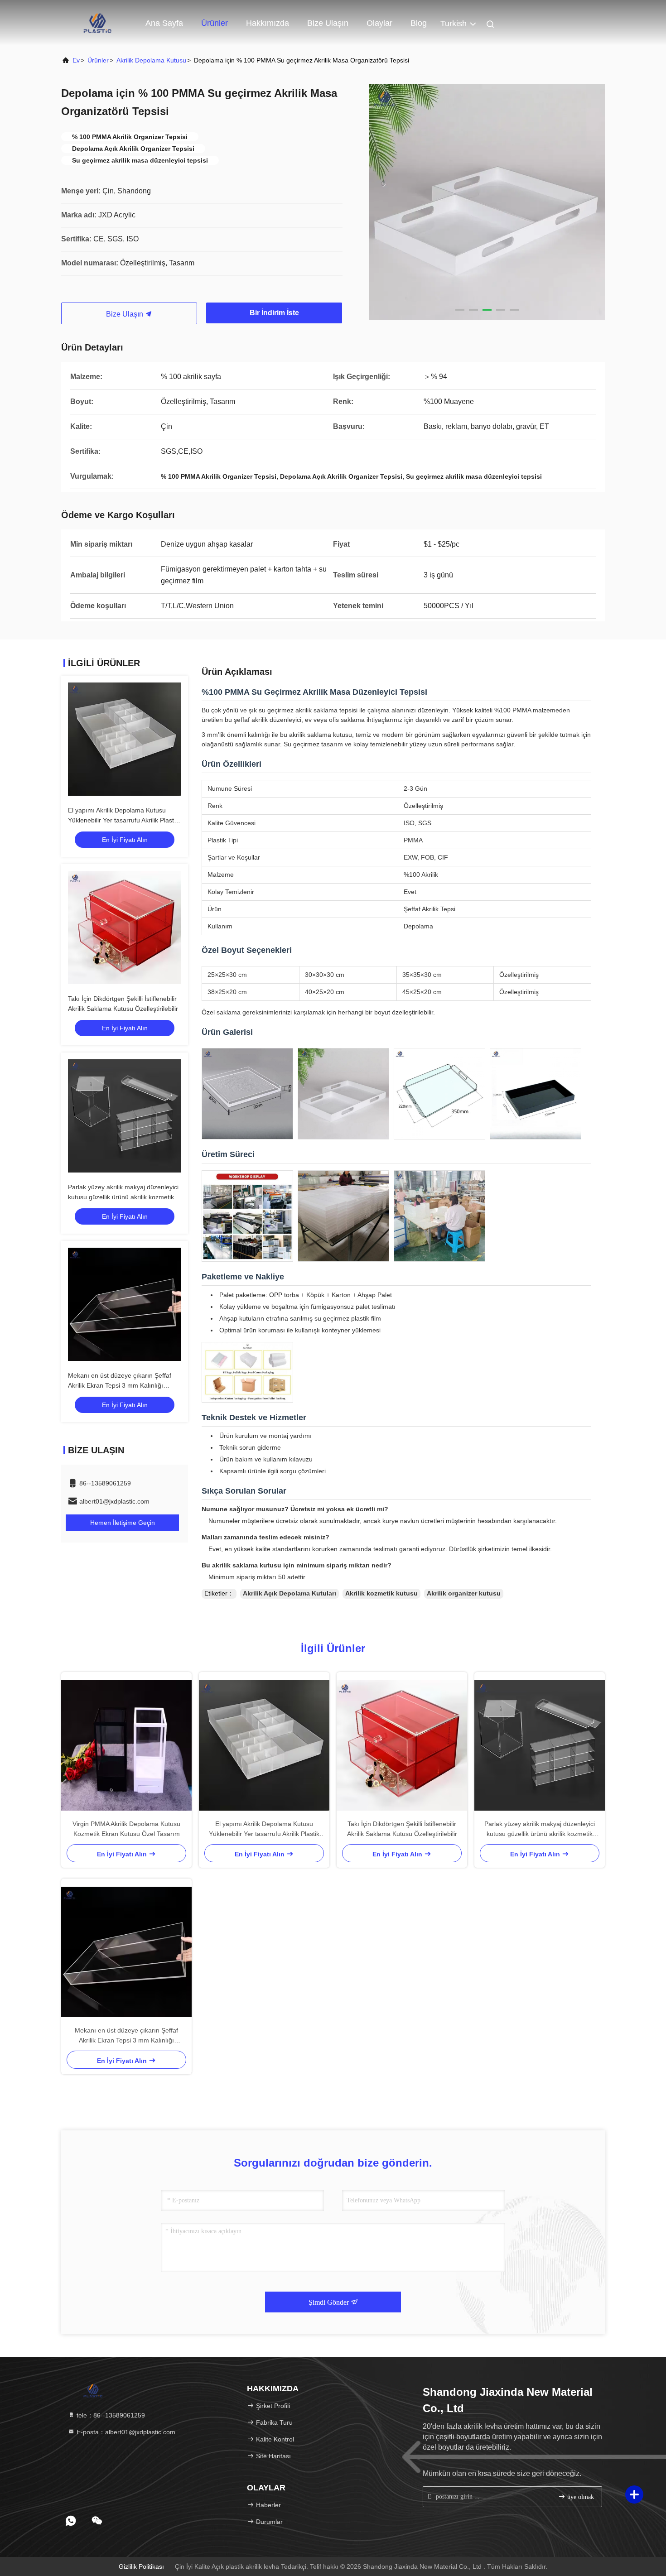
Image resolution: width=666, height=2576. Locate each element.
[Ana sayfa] (97, 23)
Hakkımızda (268, 23)
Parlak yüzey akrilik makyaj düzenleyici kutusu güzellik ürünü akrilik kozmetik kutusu (123, 1197)
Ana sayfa (164, 23)
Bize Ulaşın (125, 314)
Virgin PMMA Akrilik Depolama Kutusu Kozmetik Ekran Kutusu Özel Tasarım (126, 1829)
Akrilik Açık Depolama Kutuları (290, 1593)
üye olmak (580, 2497)
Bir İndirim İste (274, 313)
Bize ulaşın (328, 23)
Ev (76, 60)
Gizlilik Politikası (141, 2566)
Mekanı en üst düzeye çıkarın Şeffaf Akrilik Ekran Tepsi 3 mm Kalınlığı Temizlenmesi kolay (120, 1385)
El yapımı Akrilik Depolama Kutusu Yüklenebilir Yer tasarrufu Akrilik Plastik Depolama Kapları (123, 820)
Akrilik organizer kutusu (464, 1593)
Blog (419, 23)
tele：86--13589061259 (110, 2415)
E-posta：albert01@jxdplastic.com (125, 2432)
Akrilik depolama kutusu (151, 60)
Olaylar (379, 23)
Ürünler (215, 23)
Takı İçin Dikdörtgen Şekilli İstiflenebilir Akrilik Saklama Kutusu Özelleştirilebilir (402, 1829)
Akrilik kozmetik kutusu (381, 1593)
